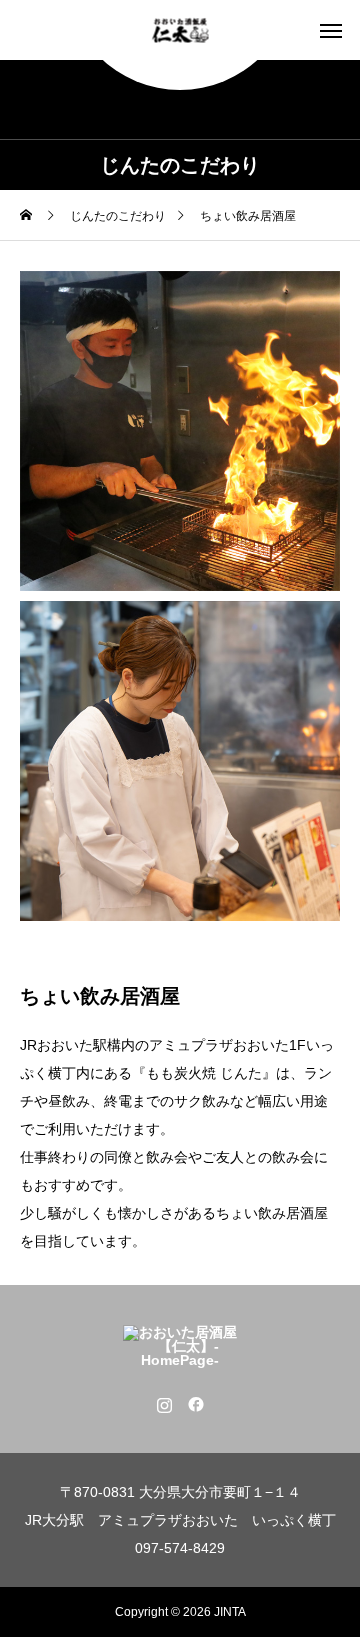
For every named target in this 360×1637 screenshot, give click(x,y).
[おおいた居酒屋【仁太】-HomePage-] (180, 30)
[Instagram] (164, 1404)
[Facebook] (195, 1404)
